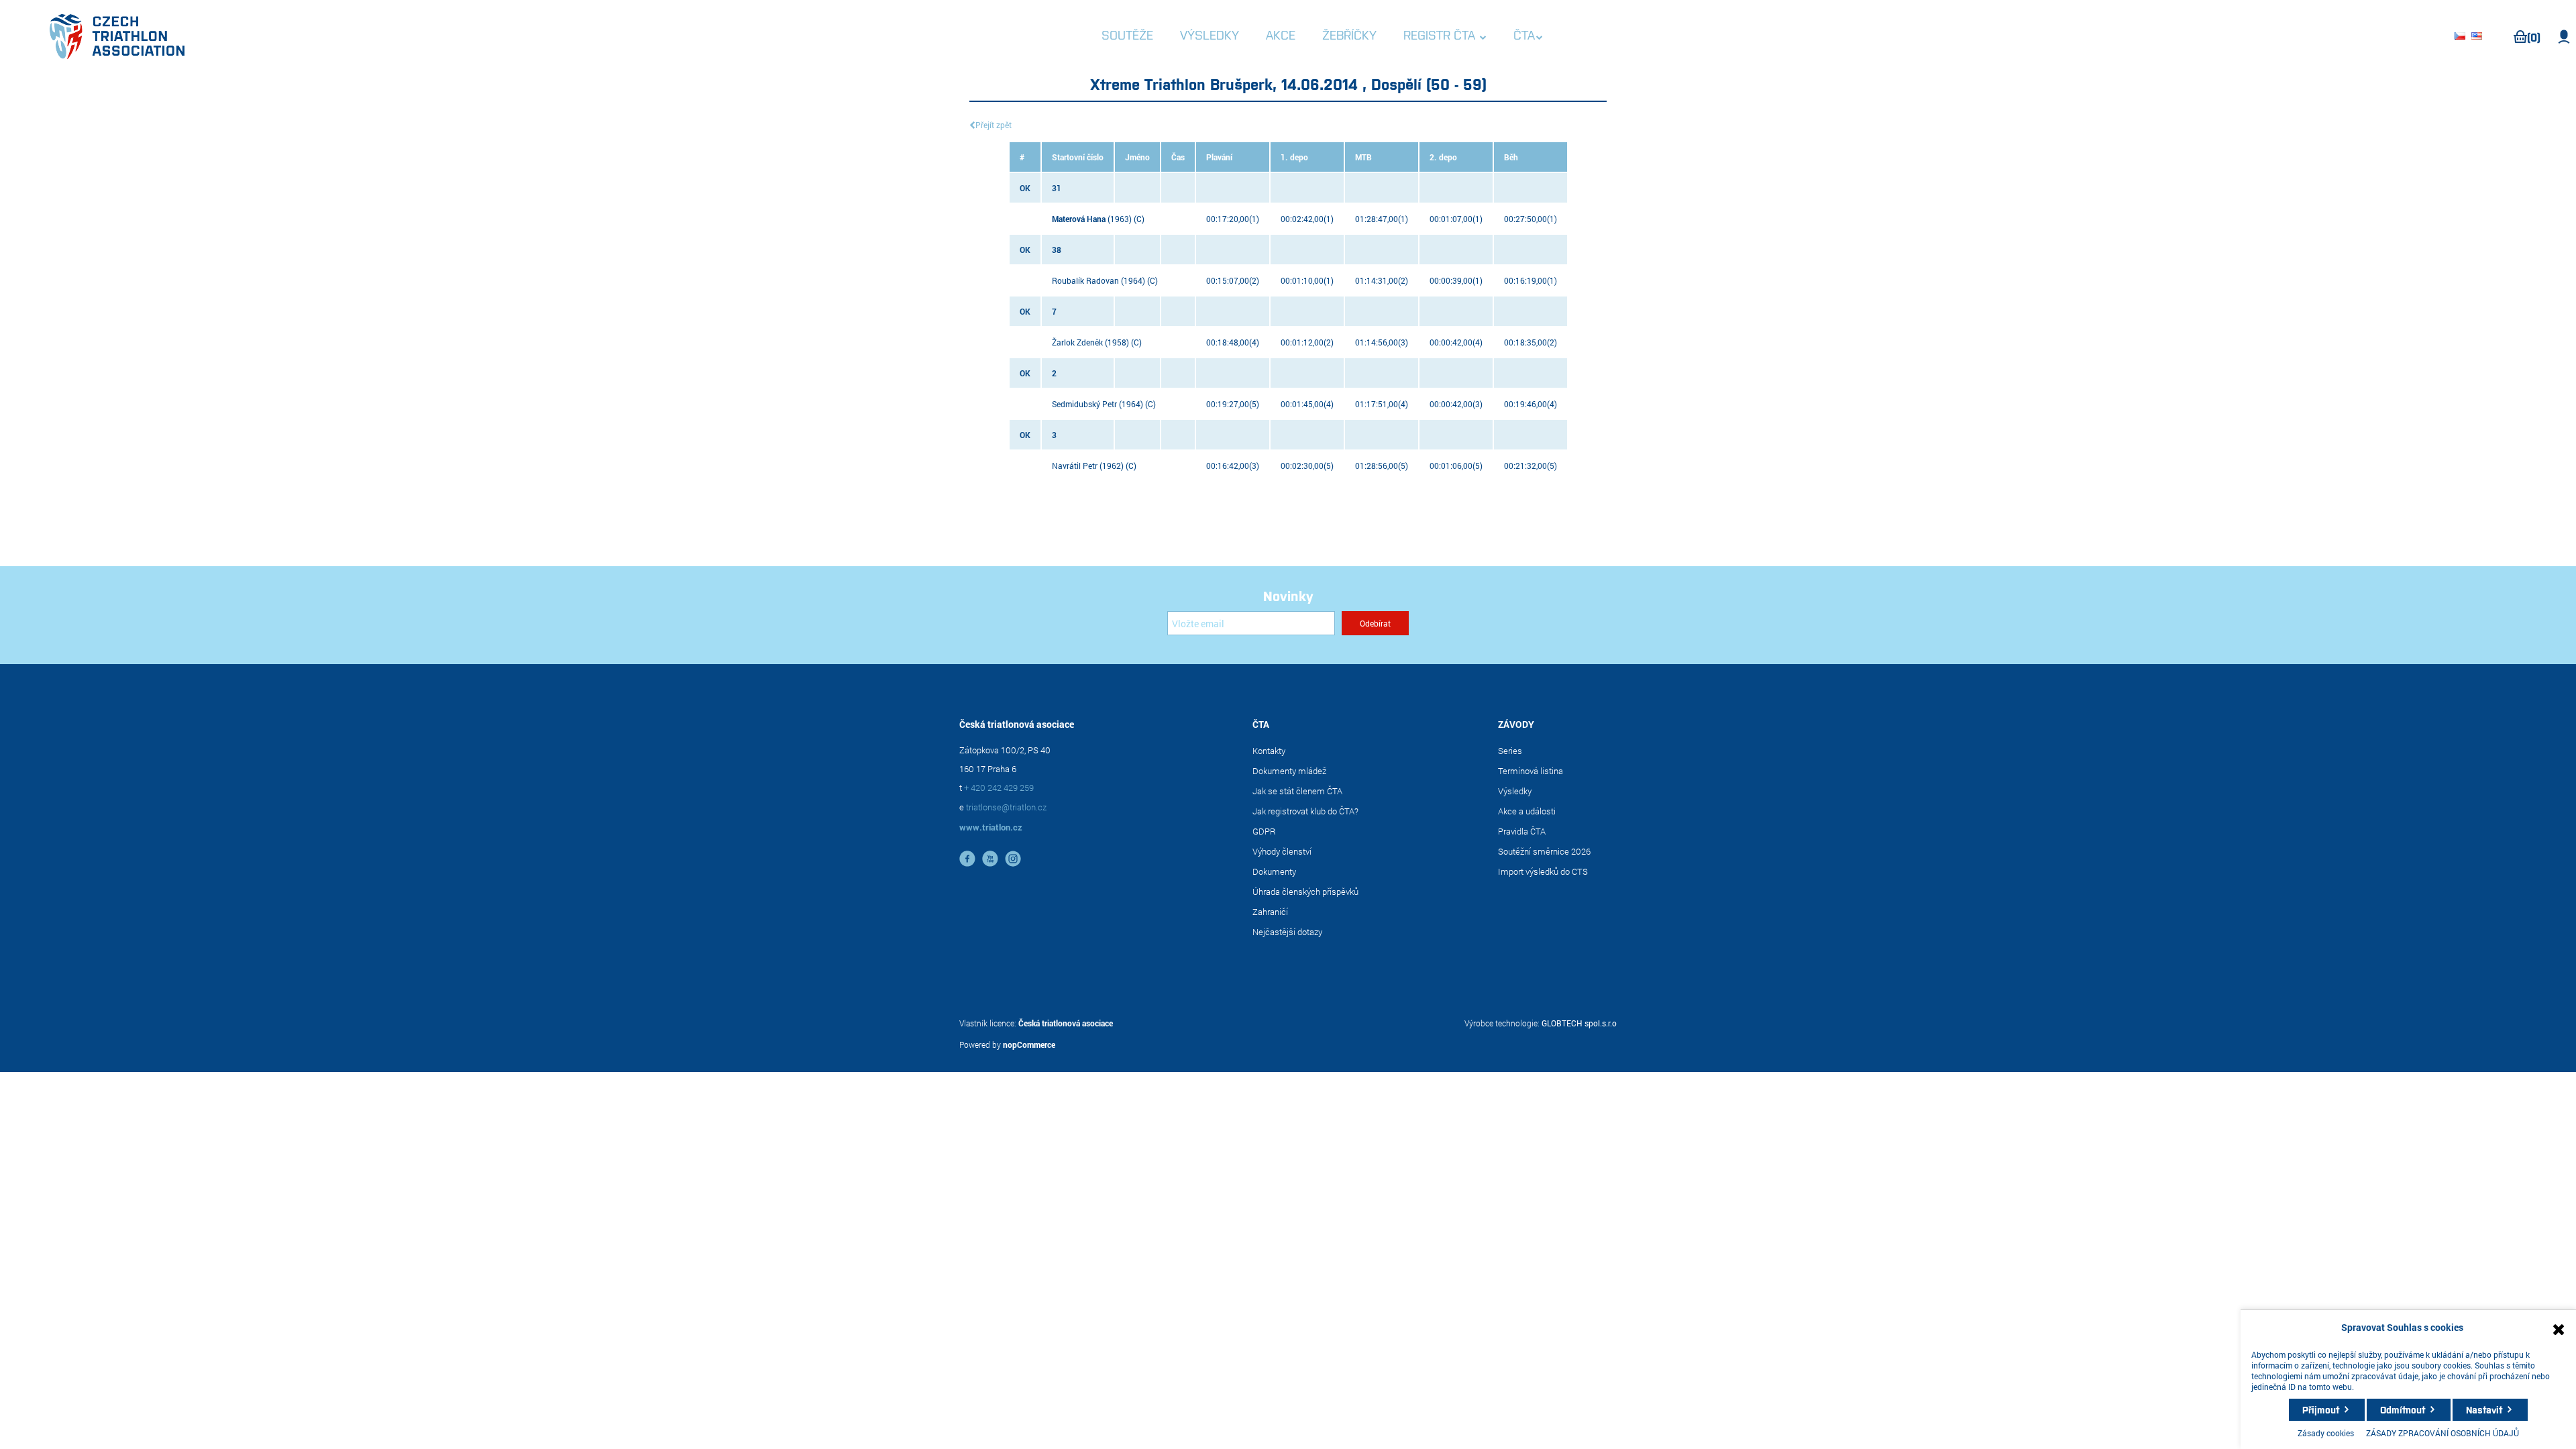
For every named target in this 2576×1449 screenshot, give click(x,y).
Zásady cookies (2326, 1433)
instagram (1013, 859)
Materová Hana (1079, 219)
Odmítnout (2403, 1409)
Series (1510, 751)
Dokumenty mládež (1289, 771)
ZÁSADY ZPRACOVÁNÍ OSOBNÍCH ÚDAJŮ (2443, 1433)
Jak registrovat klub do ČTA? (1305, 811)
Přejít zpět (994, 125)
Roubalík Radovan (1085, 280)
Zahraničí (1270, 912)
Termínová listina (1531, 771)
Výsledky (1515, 791)
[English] (2479, 37)
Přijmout (2321, 1409)
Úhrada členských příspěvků (1305, 892)
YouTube (990, 859)
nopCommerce (1029, 1044)
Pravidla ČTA (1522, 831)
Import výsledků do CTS (1543, 871)
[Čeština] (2462, 37)
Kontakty (1269, 751)
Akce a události (1527, 811)
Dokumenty (1274, 871)
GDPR (1264, 831)
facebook (967, 859)
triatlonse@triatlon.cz (1006, 807)
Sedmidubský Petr (1084, 404)
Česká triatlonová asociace (1066, 1023)
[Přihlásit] (2564, 37)
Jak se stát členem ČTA (1297, 791)
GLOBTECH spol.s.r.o (1579, 1023)
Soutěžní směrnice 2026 (1544, 851)
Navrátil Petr (1075, 466)
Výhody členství (1282, 851)
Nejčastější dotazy (1287, 932)
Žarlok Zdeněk (1077, 342)
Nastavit (2484, 1409)
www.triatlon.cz (991, 827)
